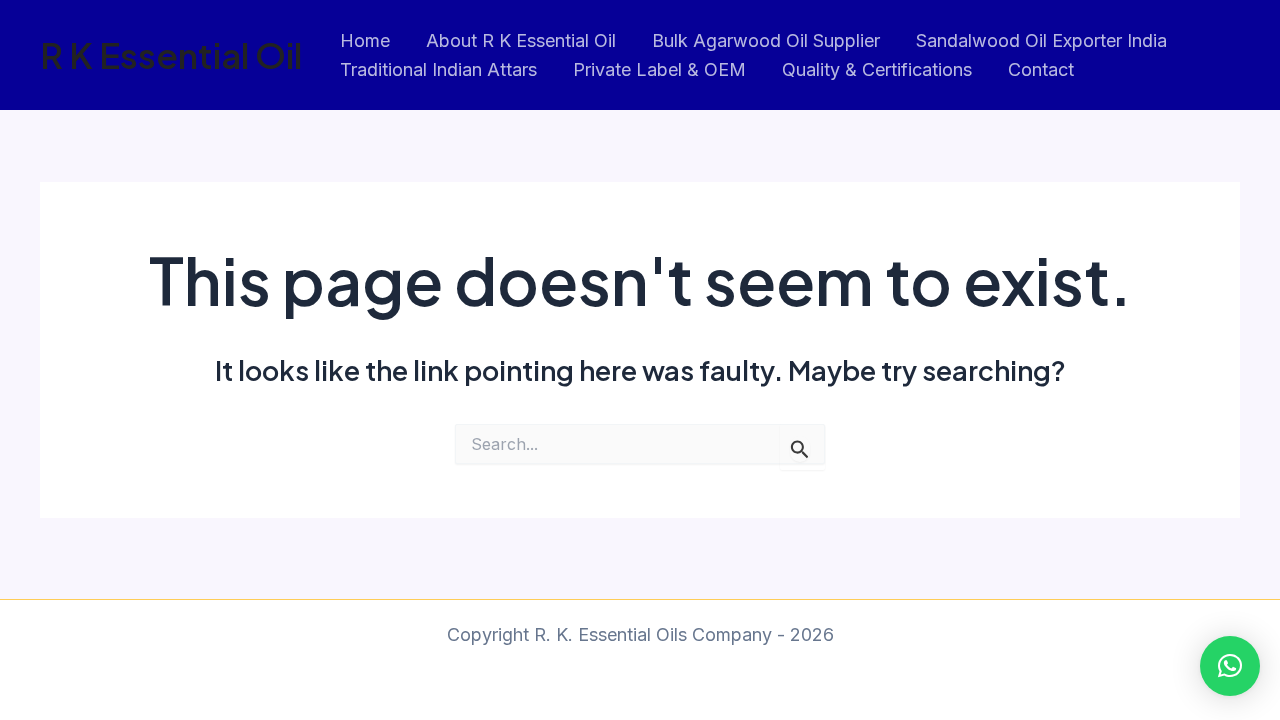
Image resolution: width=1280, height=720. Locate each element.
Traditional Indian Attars (438, 69)
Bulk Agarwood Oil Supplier (766, 40)
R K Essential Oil (171, 55)
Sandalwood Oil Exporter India (1041, 40)
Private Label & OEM (659, 69)
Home (365, 40)
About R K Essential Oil (521, 40)
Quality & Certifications (877, 69)
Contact (1041, 69)
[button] (1230, 666)
